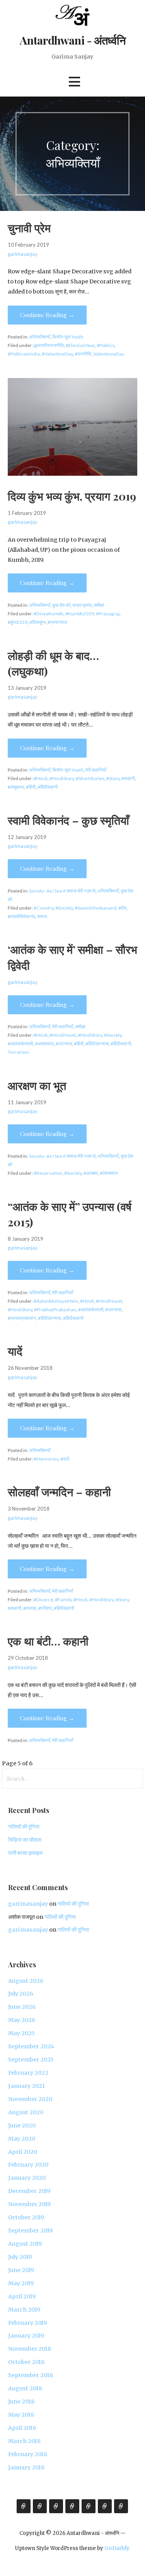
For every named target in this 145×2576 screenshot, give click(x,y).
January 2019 (26, 2336)
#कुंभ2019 (18, 622)
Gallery (72, 2506)
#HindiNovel (63, 1035)
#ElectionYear (80, 345)
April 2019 (22, 2296)
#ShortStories (90, 778)
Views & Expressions (56, 2506)
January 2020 (27, 2178)
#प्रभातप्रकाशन (22, 1318)
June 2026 (22, 2007)
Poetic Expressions (89, 2506)
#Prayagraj (108, 614)
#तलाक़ (30, 1608)
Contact (121, 2506)
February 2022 (28, 2073)
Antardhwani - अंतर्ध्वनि (72, 40)
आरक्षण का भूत (37, 1085)
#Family (63, 1600)
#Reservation (48, 1173)
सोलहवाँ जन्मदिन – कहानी (59, 1492)
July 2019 (20, 2257)
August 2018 (25, 2388)
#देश (122, 908)
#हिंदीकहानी (48, 787)
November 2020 (30, 2099)
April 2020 (23, 2152)
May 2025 (21, 2033)
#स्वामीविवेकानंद (21, 916)
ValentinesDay (109, 354)
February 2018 (28, 2454)
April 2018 (22, 2428)
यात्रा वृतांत (82, 605)
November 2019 (29, 2204)
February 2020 (28, 2165)
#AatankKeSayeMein (56, 1301)
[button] (74, 82)
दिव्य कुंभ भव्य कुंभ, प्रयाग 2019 (72, 496)
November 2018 (30, 2349)
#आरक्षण (91, 1173)
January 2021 (26, 2086)
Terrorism (18, 1052)
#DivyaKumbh (49, 614)
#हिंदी (31, 787)
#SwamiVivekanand (96, 908)
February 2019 (27, 2323)
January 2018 (26, 2467)
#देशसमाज (109, 1173)
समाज (42, 916)
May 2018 (21, 2415)
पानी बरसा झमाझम (25, 1853)
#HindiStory (62, 778)
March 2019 (24, 2310)
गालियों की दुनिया (24, 1827)
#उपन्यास (64, 1044)
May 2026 (22, 2020)
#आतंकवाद (44, 1044)
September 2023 (31, 2060)
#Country (43, 908)
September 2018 (31, 2375)
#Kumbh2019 (80, 614)
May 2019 (21, 2283)
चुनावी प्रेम (29, 228)
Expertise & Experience (40, 2506)
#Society (64, 908)
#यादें (65, 1459)
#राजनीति (83, 354)
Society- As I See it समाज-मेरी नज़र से (62, 891)
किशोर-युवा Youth (68, 337)
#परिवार (45, 1608)
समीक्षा (99, 605)
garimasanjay (23, 254)
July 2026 (21, 1994)
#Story (113, 778)
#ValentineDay (57, 354)
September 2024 (31, 2046)
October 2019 (26, 2217)
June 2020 (22, 2125)
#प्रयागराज (57, 622)
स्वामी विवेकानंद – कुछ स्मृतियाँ (68, 820)
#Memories (46, 1459)
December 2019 (29, 2191)
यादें (15, 1351)
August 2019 (25, 2244)
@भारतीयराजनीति (49, 345)
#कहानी (128, 778)
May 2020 (22, 2139)
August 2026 (26, 1981)
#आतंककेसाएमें (20, 1044)
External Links (105, 2506)
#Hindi (41, 778)
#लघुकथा (16, 787)
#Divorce (43, 1600)
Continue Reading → (47, 315)
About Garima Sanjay (24, 2506)
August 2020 (26, 2112)
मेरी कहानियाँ (96, 770)
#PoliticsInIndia (24, 354)
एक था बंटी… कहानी (48, 1641)
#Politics (106, 345)
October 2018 (26, 2362)
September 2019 (30, 2231)
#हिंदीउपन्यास (97, 1044)
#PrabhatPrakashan (55, 1310)
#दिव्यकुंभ (38, 622)
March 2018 (24, 2441)
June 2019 (21, 2270)
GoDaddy (117, 2548)
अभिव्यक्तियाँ (40, 337)
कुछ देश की (61, 605)
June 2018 (21, 2402)
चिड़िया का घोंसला (25, 1840)
